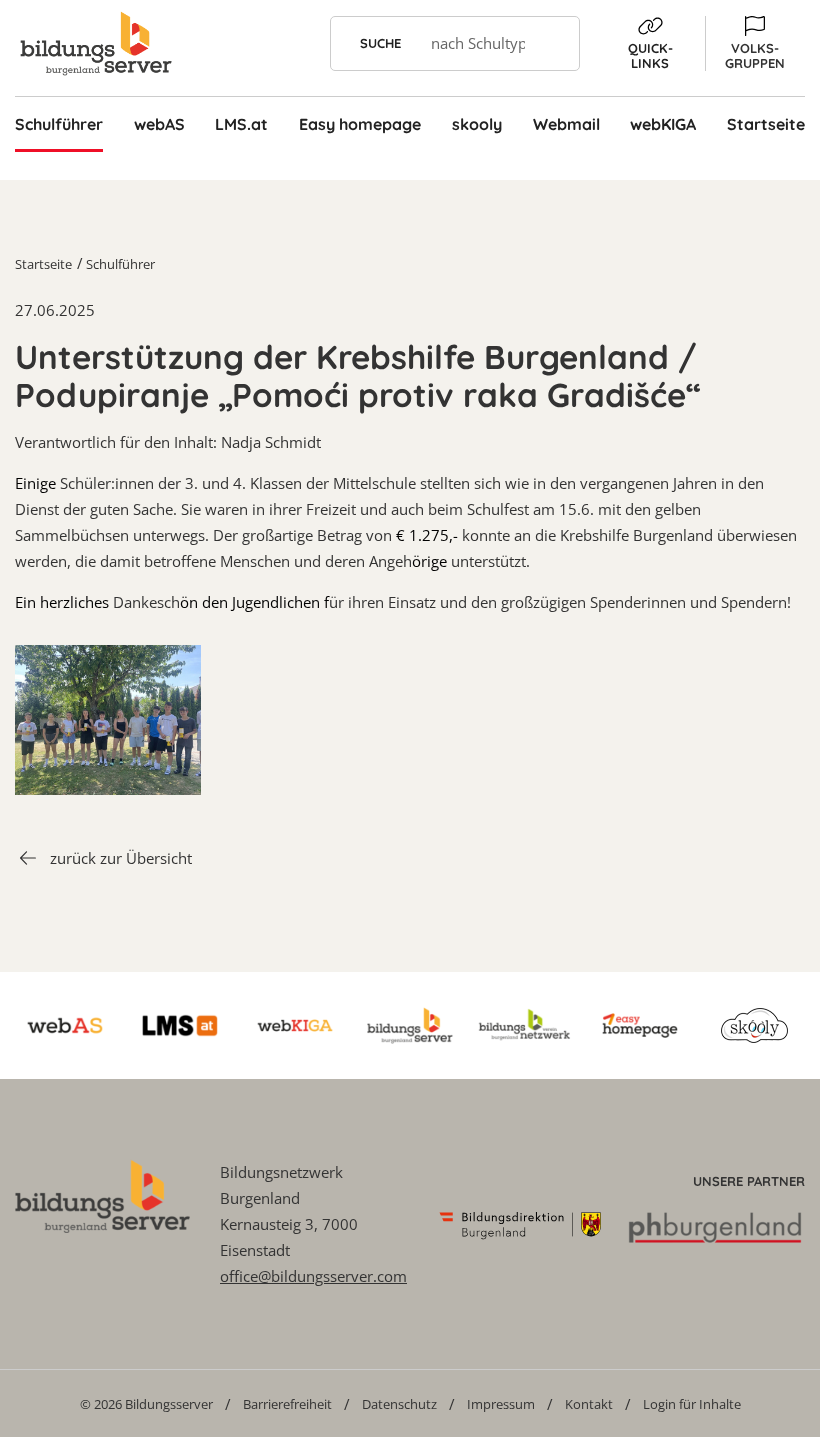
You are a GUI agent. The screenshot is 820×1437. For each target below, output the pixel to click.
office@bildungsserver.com (313, 1276)
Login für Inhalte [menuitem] (692, 1404)
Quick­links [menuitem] (650, 55)
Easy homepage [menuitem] (360, 124)
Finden (552, 43)
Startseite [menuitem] (766, 124)
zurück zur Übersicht (121, 858)
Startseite (43, 264)
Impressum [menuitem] (501, 1404)
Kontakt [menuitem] (589, 1404)
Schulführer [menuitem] (59, 124)
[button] (755, 43)
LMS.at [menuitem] (241, 124)
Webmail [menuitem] (566, 124)
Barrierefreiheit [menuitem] (287, 1404)
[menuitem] (146, 1403)
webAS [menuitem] (159, 124)
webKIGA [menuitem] (663, 124)
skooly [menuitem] (477, 124)
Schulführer (120, 264)
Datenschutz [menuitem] (399, 1404)
